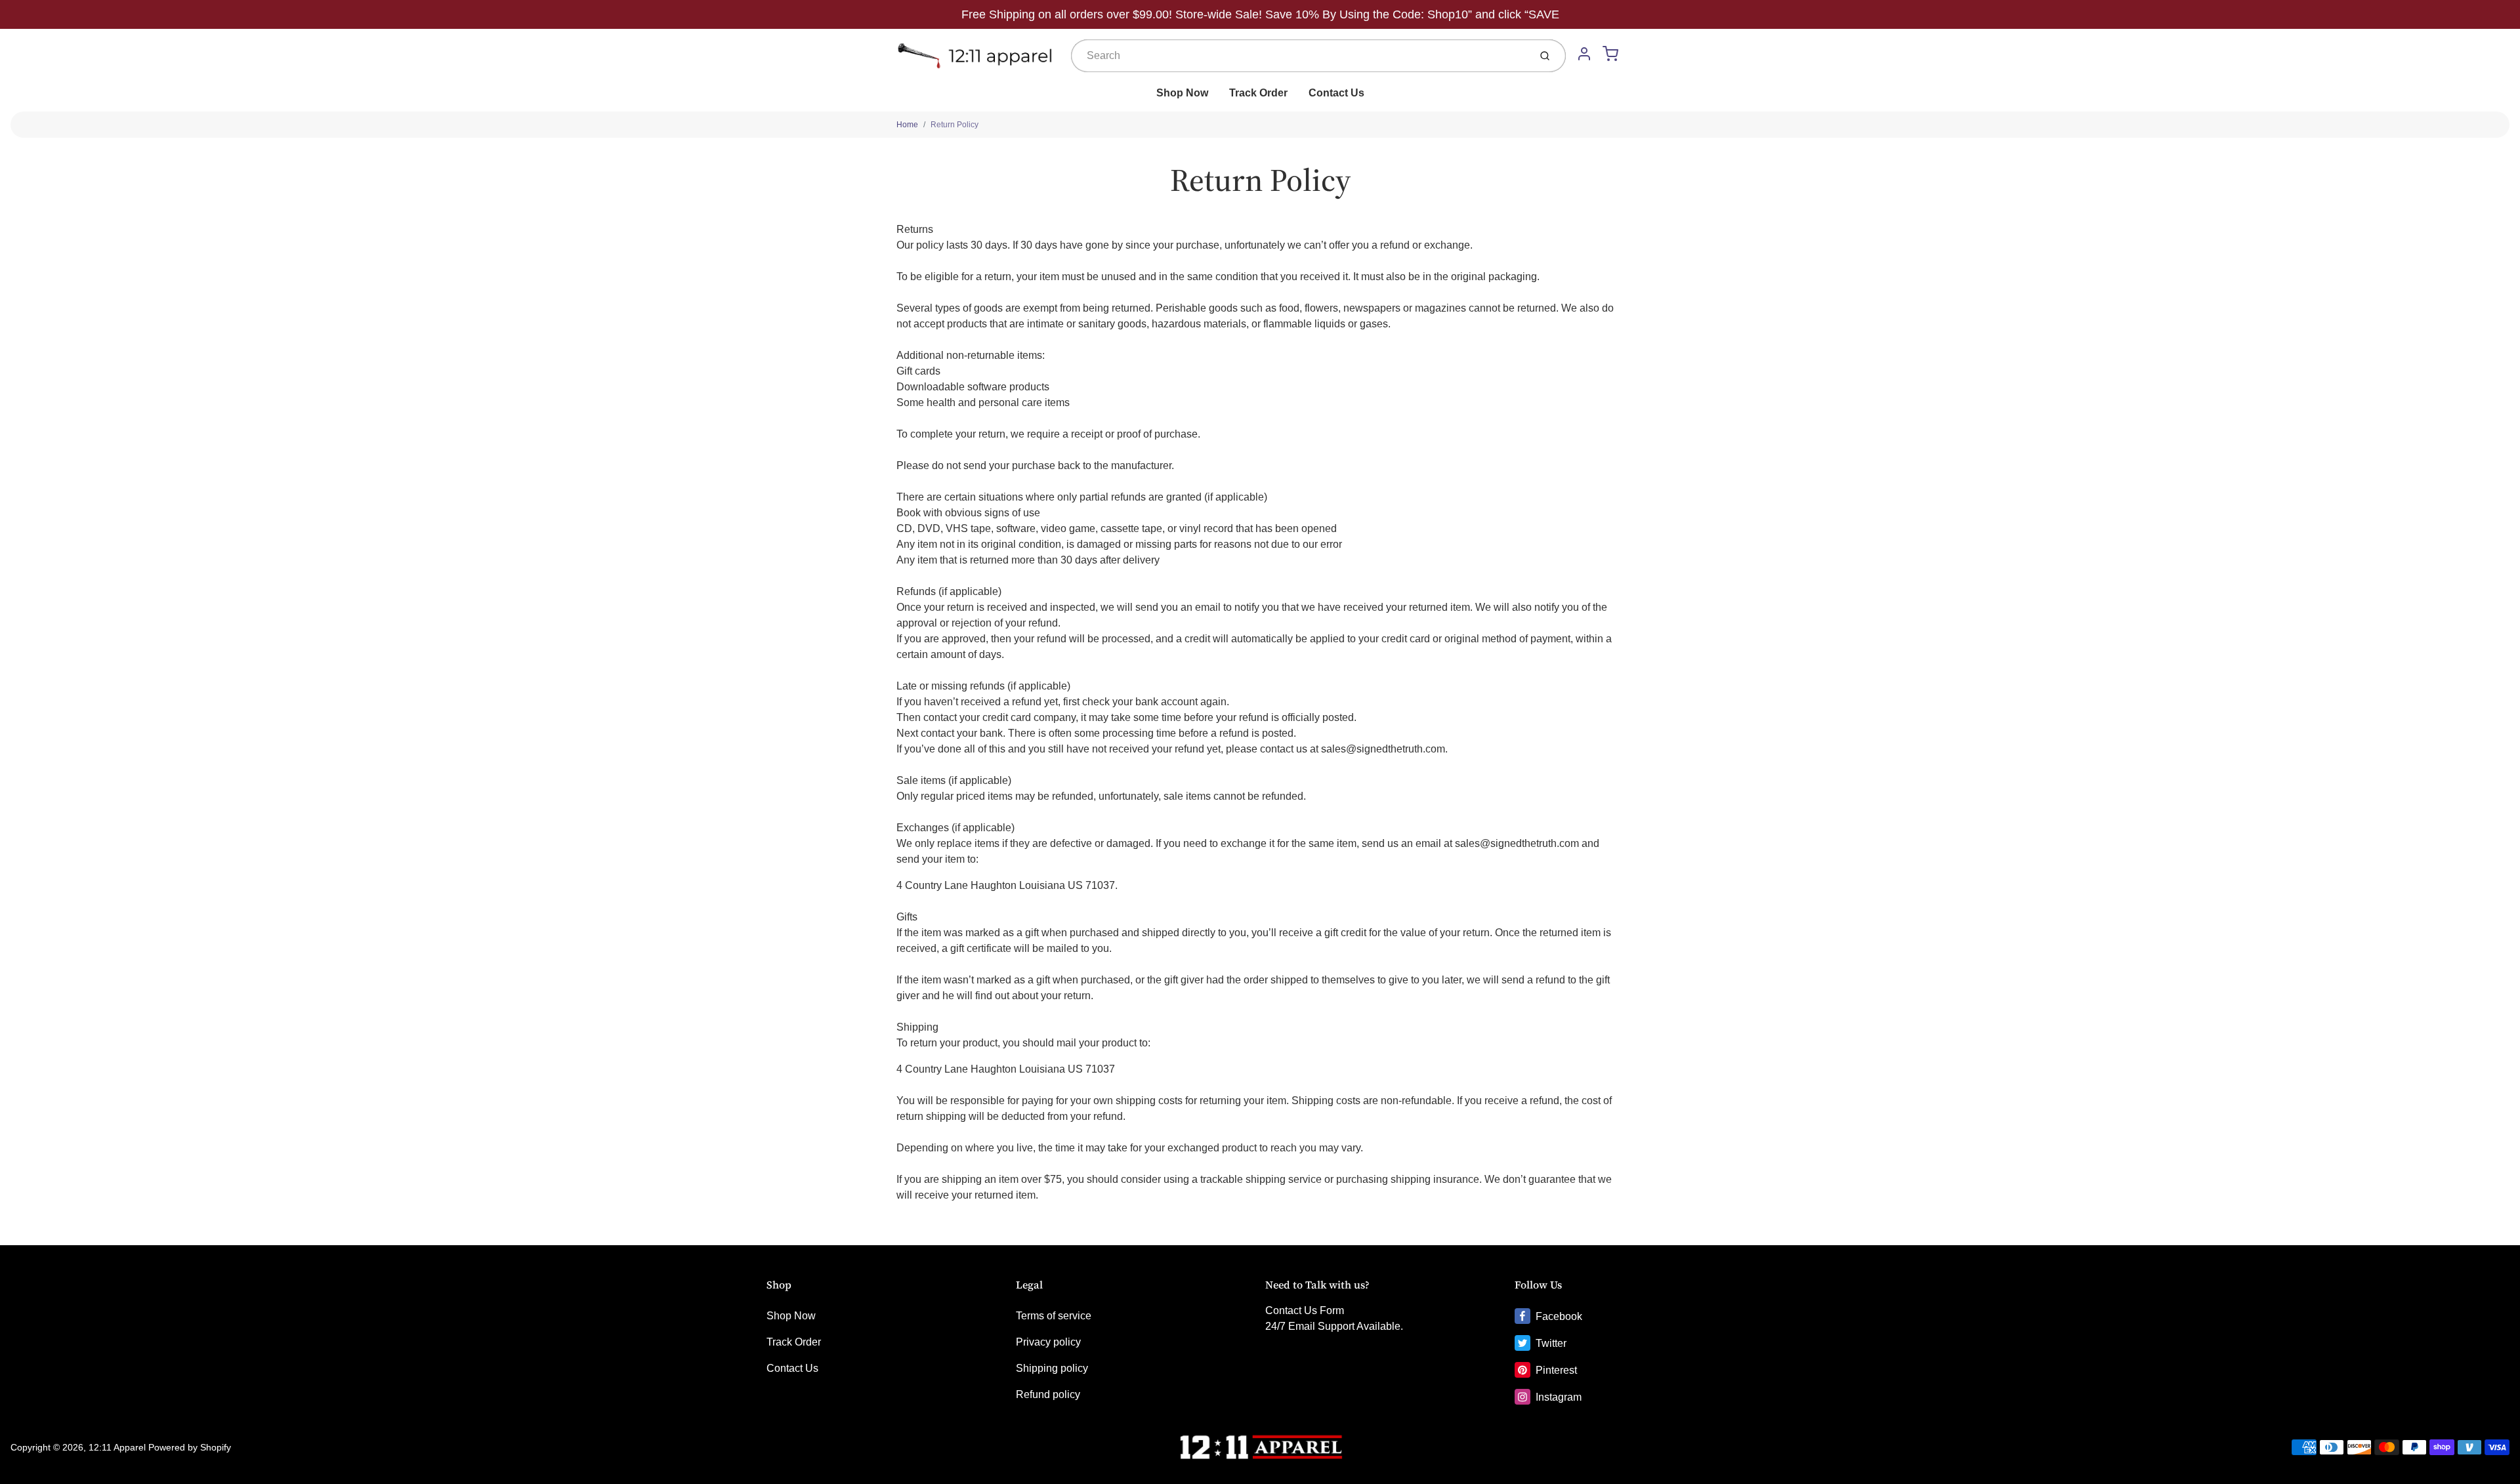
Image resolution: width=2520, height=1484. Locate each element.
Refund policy (1048, 1394)
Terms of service (1054, 1316)
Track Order (1258, 93)
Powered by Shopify (190, 1447)
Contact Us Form (1305, 1310)
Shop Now (1182, 93)
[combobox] (1299, 56)
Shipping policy (1052, 1368)
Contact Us (1336, 93)
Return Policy (955, 125)
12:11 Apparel (117, 1447)
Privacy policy (1048, 1342)
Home (907, 125)
